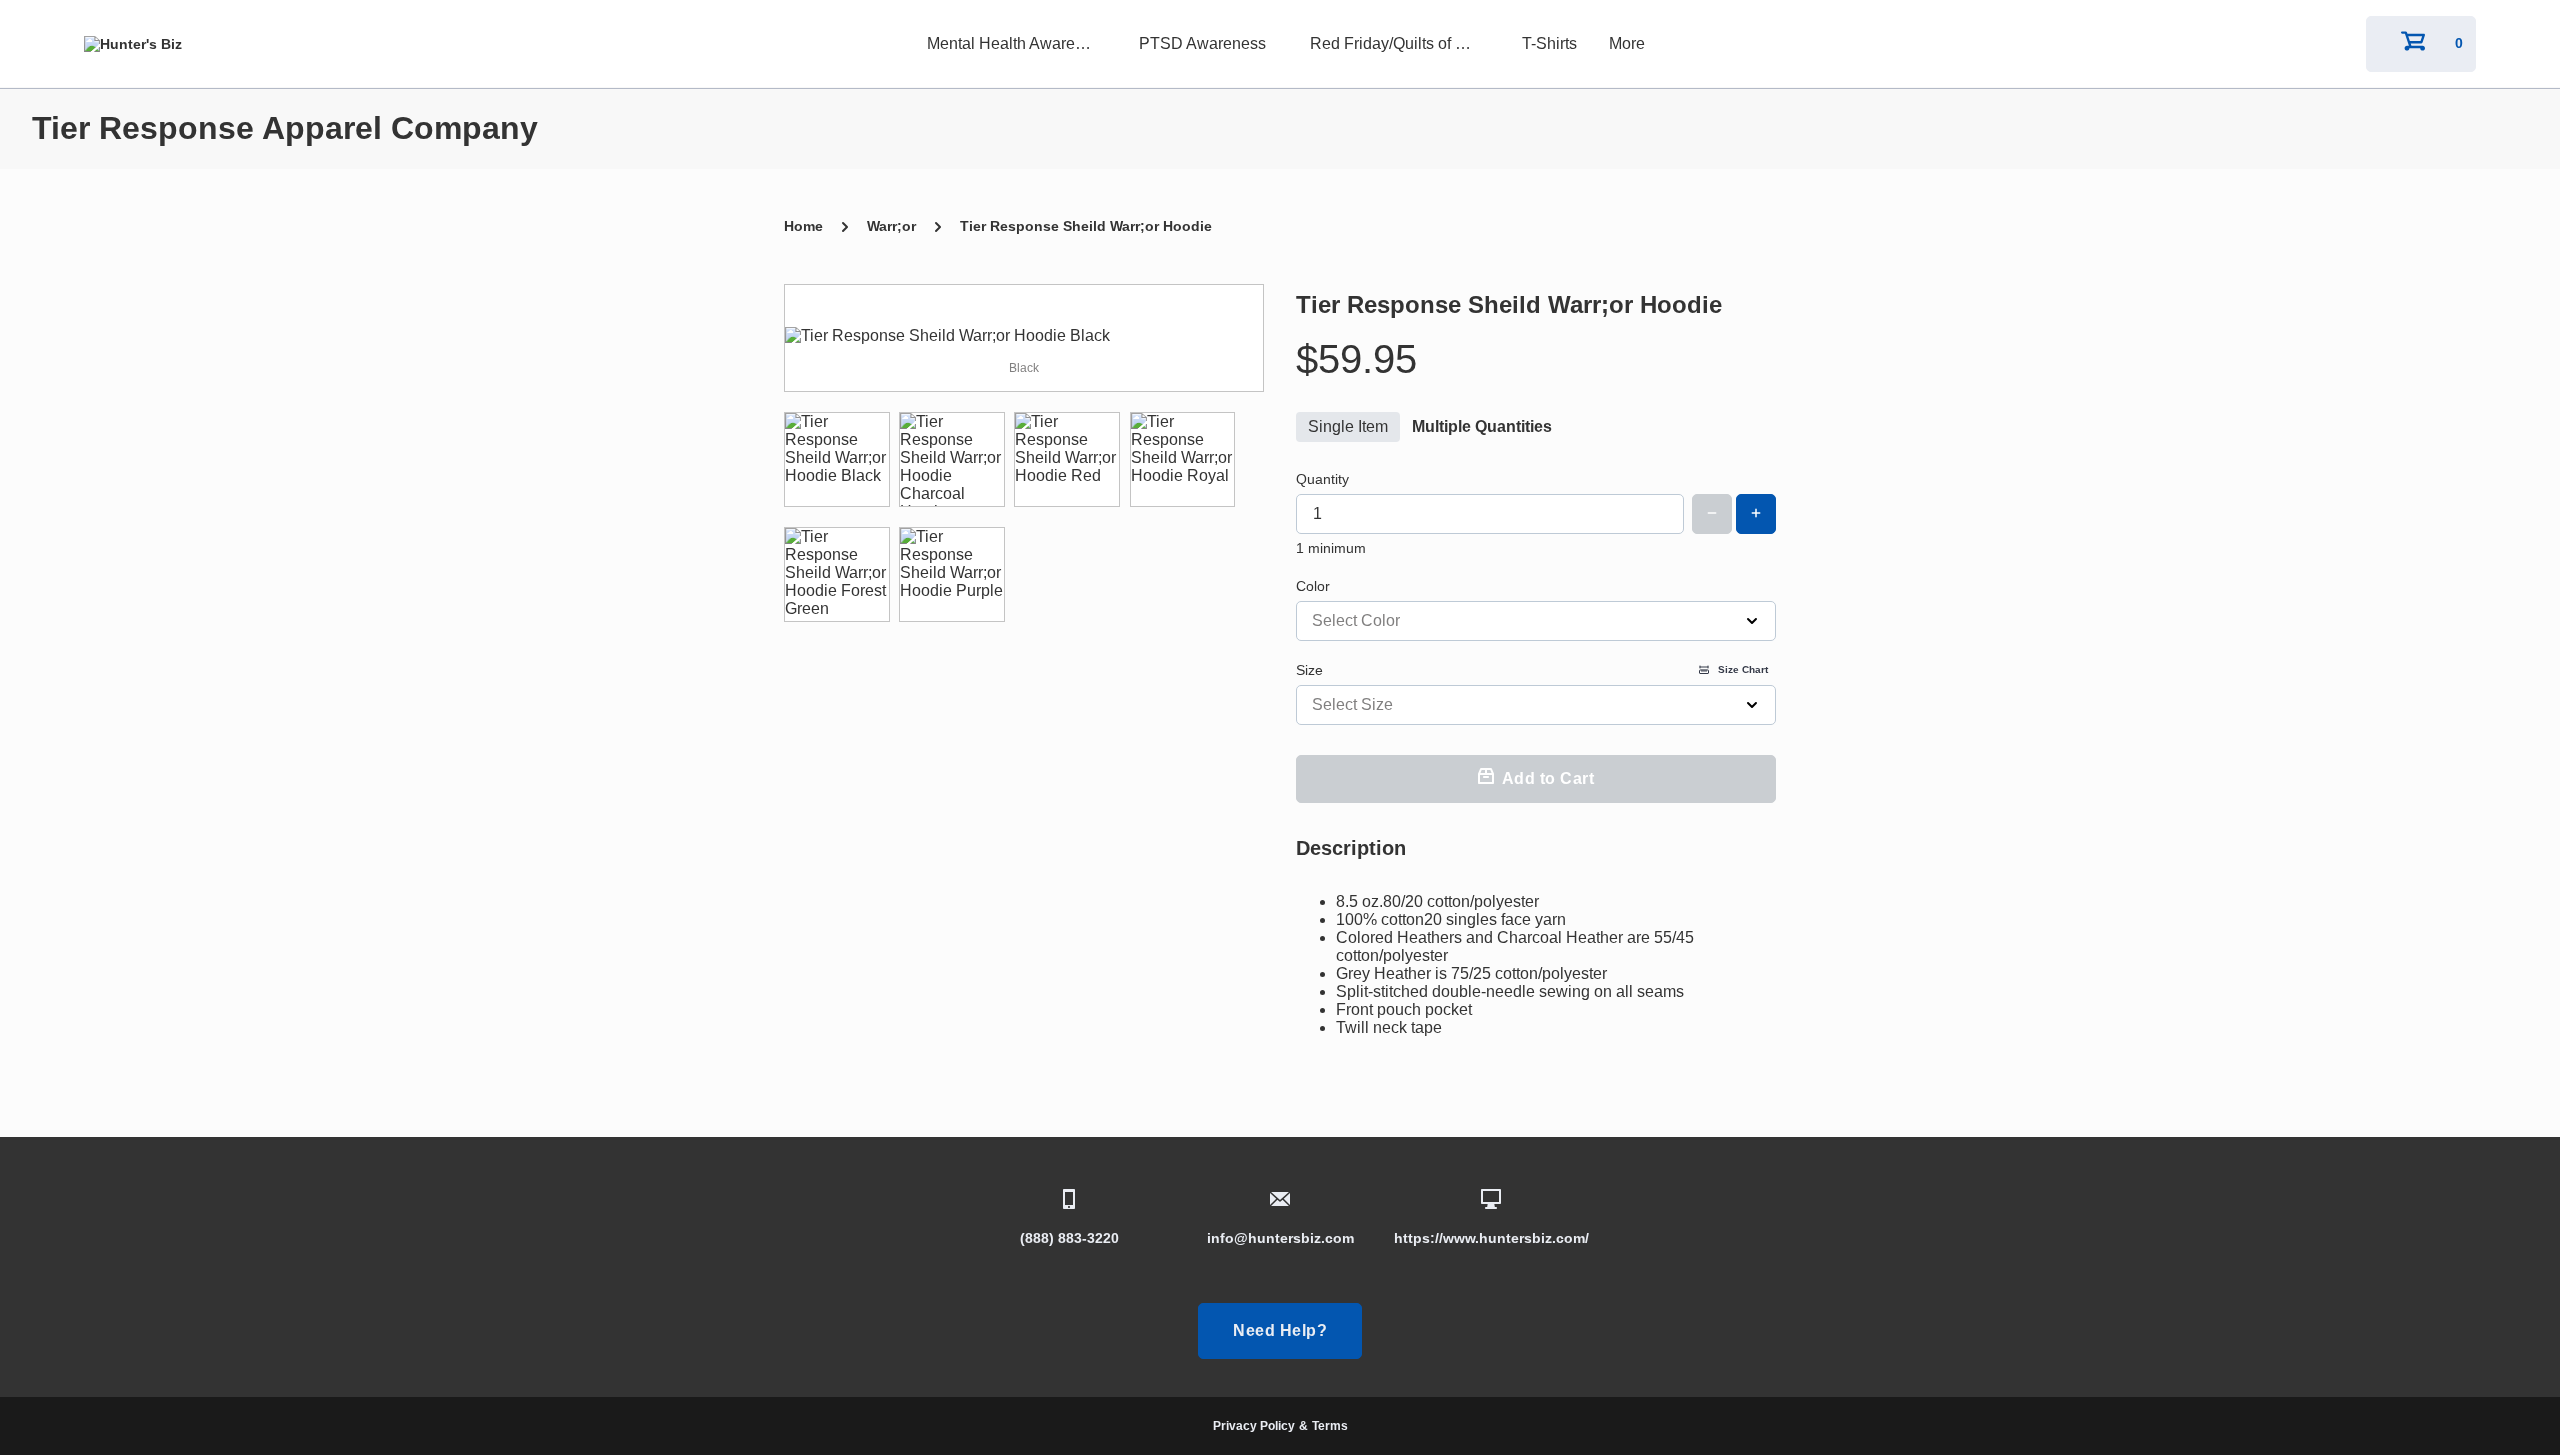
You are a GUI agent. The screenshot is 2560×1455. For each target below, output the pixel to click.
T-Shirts (1549, 43)
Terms (1330, 1426)
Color (1313, 586)
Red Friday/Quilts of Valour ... (1400, 43)
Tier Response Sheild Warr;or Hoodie (1086, 226)
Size (1532, 670)
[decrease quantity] (1712, 514)
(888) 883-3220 (1069, 1238)
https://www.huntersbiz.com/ (1491, 1238)
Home (803, 226)
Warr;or (891, 226)
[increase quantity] (1756, 514)
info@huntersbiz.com (1280, 1238)
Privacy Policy (1254, 1426)
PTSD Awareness (1202, 43)
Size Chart (1743, 669)
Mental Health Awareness (1017, 43)
